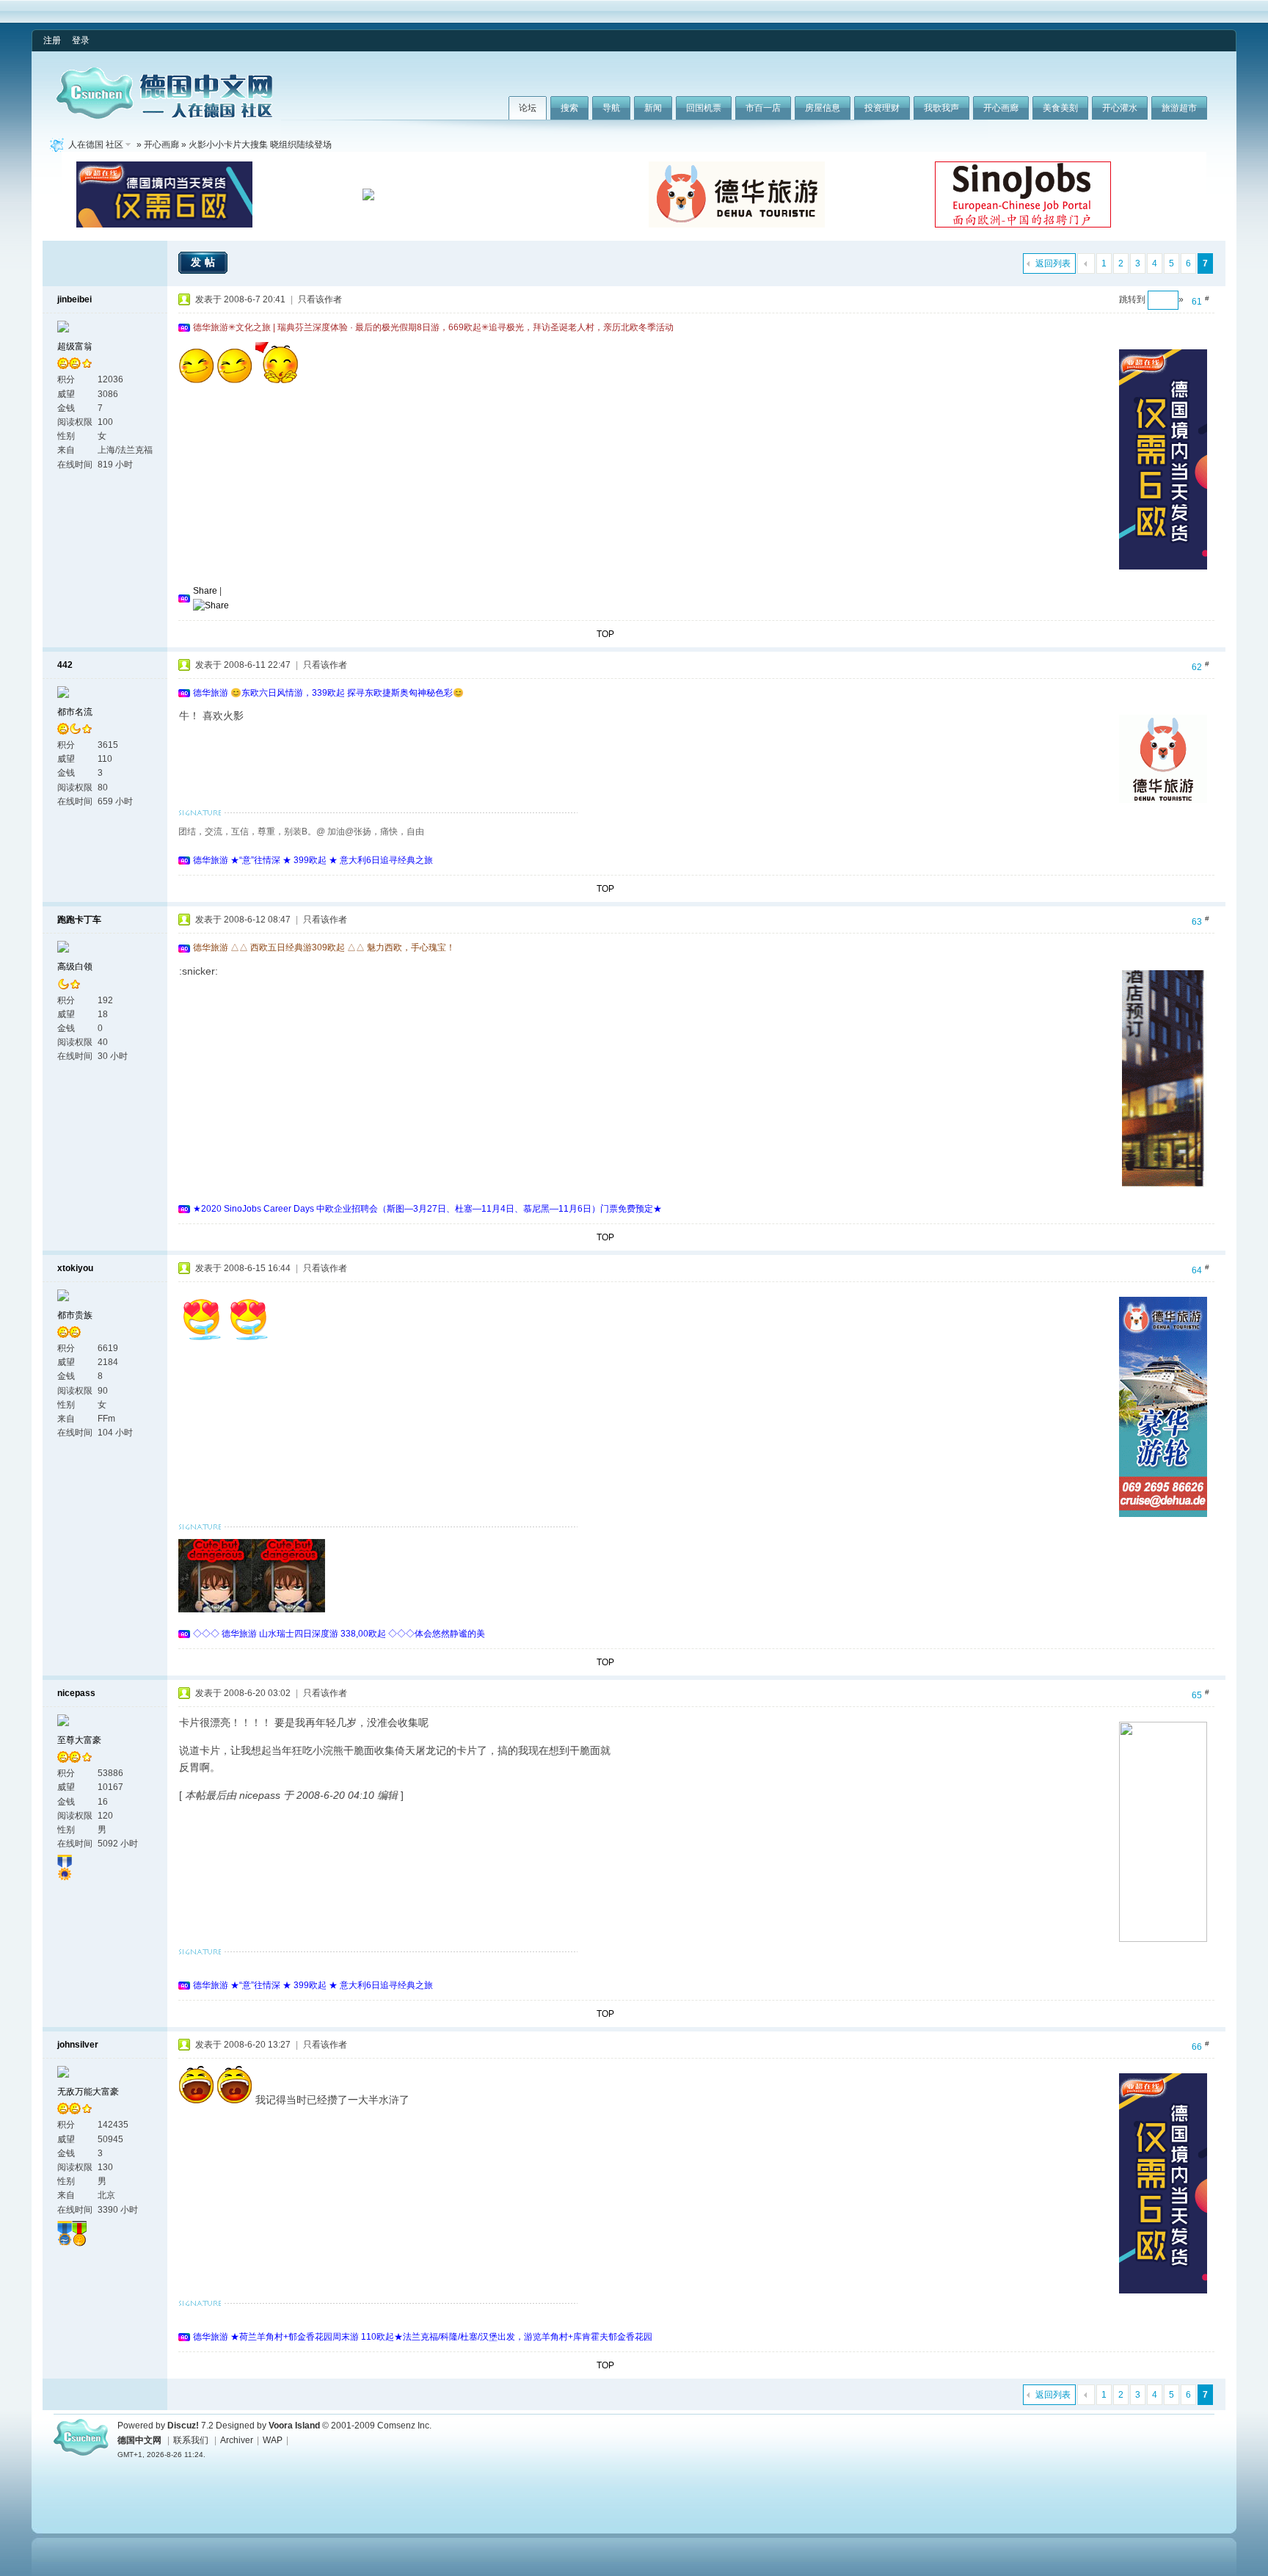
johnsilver (78, 2045)
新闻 (653, 108)
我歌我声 (941, 108)
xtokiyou (75, 1268)
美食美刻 (1060, 108)
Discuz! (183, 2426)
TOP (605, 634)
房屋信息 (823, 108)
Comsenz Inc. (404, 2426)
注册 (52, 40)
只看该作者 (320, 299)
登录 (81, 40)
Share (205, 591)
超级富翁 (75, 346)
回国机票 (704, 108)
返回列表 (1053, 263)
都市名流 (75, 712)
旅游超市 (1179, 108)
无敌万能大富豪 (88, 2092)
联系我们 (191, 2440)
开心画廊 (1001, 108)
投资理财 (882, 108)
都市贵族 (75, 1315)
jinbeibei (74, 299)
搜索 (569, 108)
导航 (611, 108)
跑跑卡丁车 (79, 920)
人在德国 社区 (96, 145)
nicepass (76, 1693)
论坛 (528, 108)
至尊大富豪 (79, 1740)
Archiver (237, 2440)
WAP (273, 2440)
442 (65, 665)
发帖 (205, 262)
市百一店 (763, 108)
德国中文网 (139, 2440)
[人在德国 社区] (164, 116)
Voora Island (294, 2426)
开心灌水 (1120, 108)
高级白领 (75, 967)
